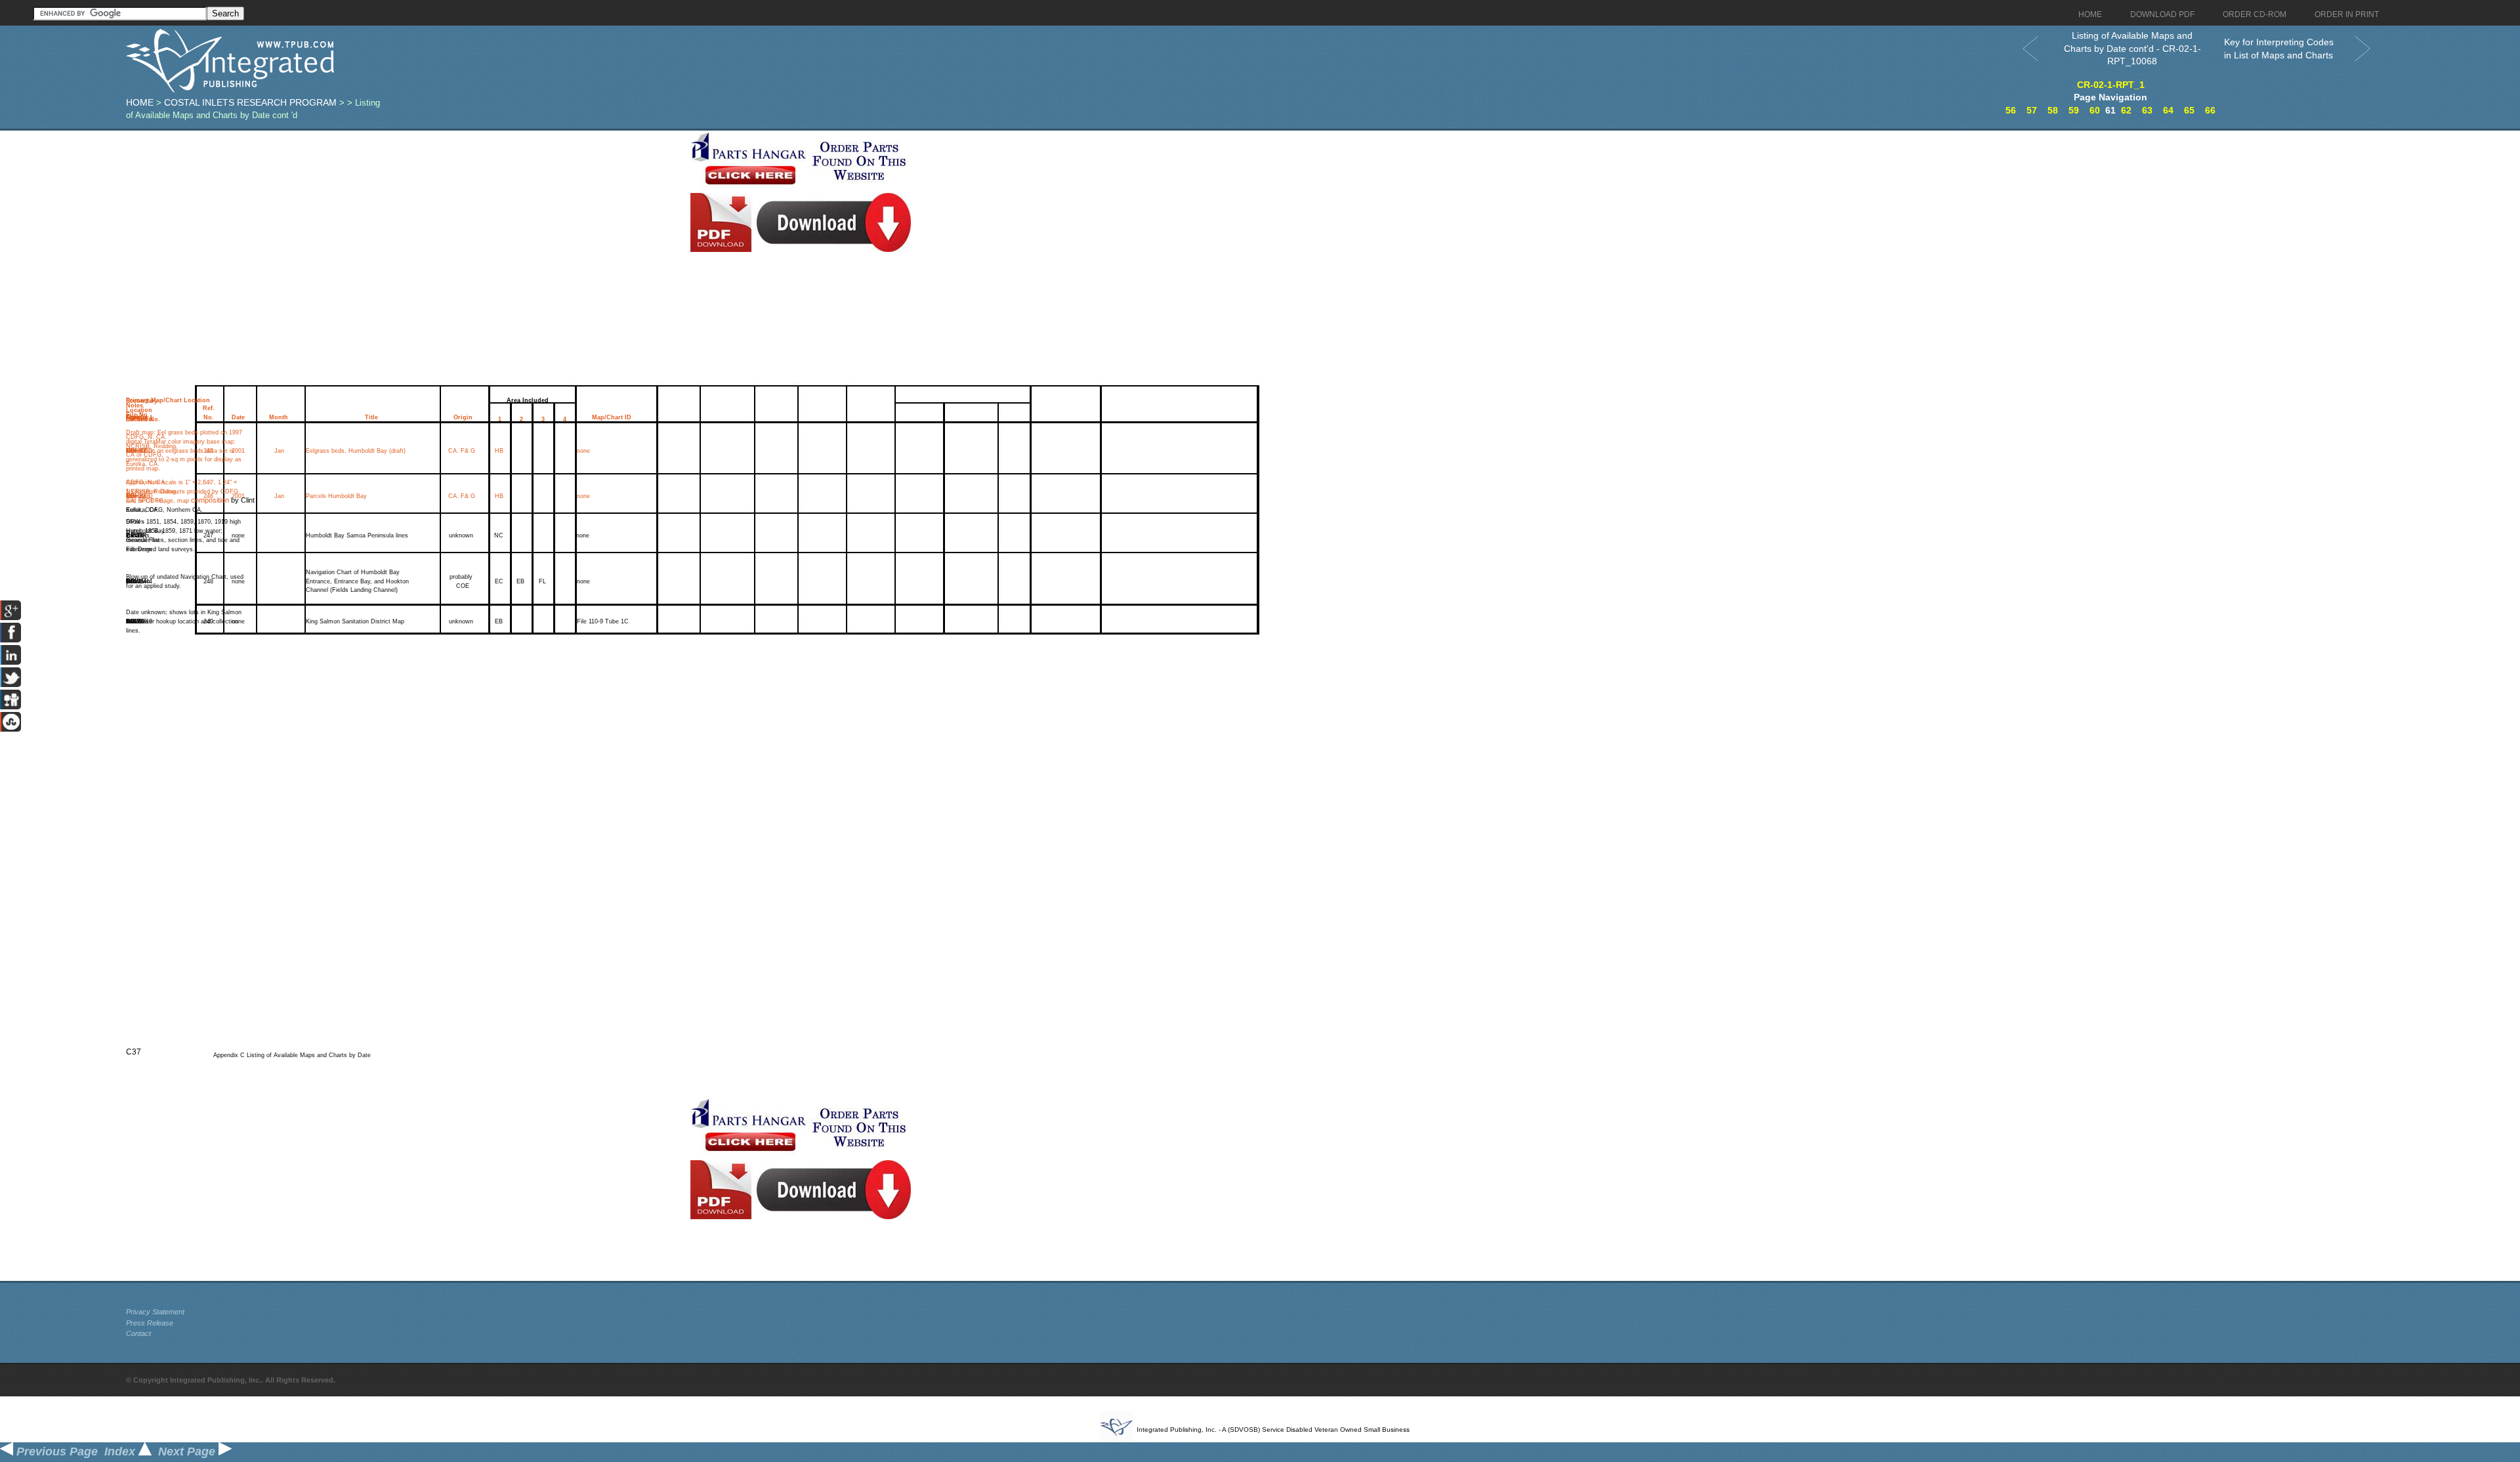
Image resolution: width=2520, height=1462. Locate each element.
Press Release (150, 1323)
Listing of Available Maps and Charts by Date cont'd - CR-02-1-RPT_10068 (2132, 48)
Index (121, 1452)
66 (2210, 110)
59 (2074, 110)
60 (2095, 110)
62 (2126, 110)
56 (2011, 110)
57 (2032, 110)
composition (210, 500)
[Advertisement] (405, 222)
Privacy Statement (155, 1312)
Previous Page (55, 1452)
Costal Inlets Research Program (250, 102)
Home (140, 102)
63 (2147, 110)
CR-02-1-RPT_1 (2111, 85)
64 (2168, 110)
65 (2189, 110)
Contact (138, 1333)
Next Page (188, 1452)
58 (2053, 110)
